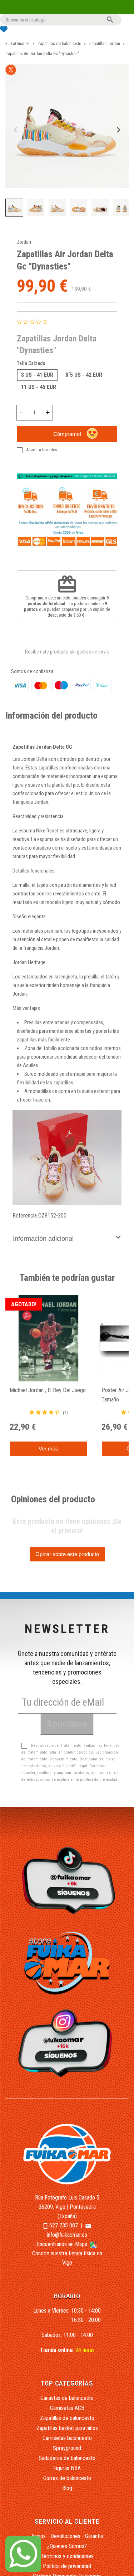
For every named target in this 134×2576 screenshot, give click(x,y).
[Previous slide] (16, 130)
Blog (67, 2488)
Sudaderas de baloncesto (67, 2458)
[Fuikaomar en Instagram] (67, 2043)
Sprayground (67, 2448)
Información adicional (43, 1239)
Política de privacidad (67, 2566)
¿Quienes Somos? (67, 2546)
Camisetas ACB (67, 2408)
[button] (14, 208)
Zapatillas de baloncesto (67, 2418)
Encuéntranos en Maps (63, 2244)
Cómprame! (67, 434)
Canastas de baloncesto (67, 2398)
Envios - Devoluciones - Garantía (67, 2536)
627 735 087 (64, 2225)
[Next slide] (118, 130)
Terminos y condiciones (67, 2556)
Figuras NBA (67, 2468)
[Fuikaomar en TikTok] (67, 1880)
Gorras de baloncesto (67, 2478)
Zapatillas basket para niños (67, 2428)
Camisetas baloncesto (67, 2438)
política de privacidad (98, 1780)
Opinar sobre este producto (67, 1554)
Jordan (24, 242)
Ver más (48, 1449)
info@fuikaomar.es (67, 2235)
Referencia (25, 1216)
